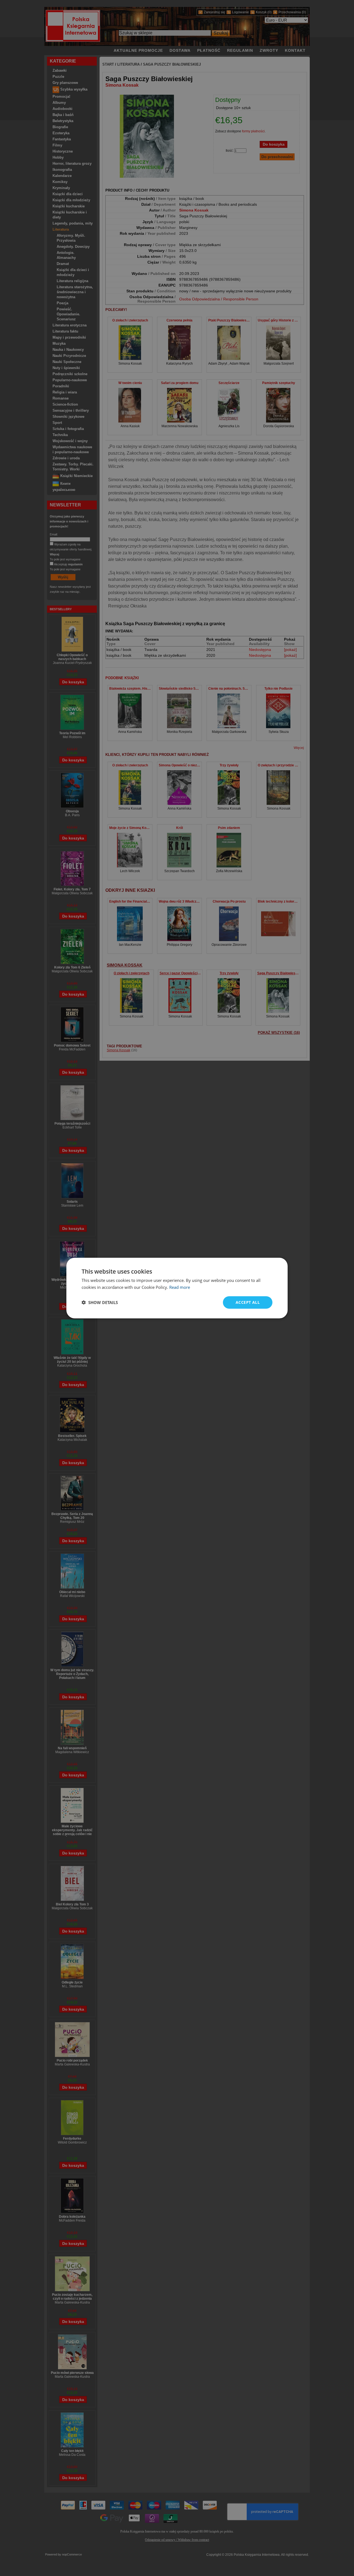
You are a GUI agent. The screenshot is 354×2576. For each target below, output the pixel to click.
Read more (180, 1287)
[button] (100, 1302)
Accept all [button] (248, 1302)
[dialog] (177, 1288)
